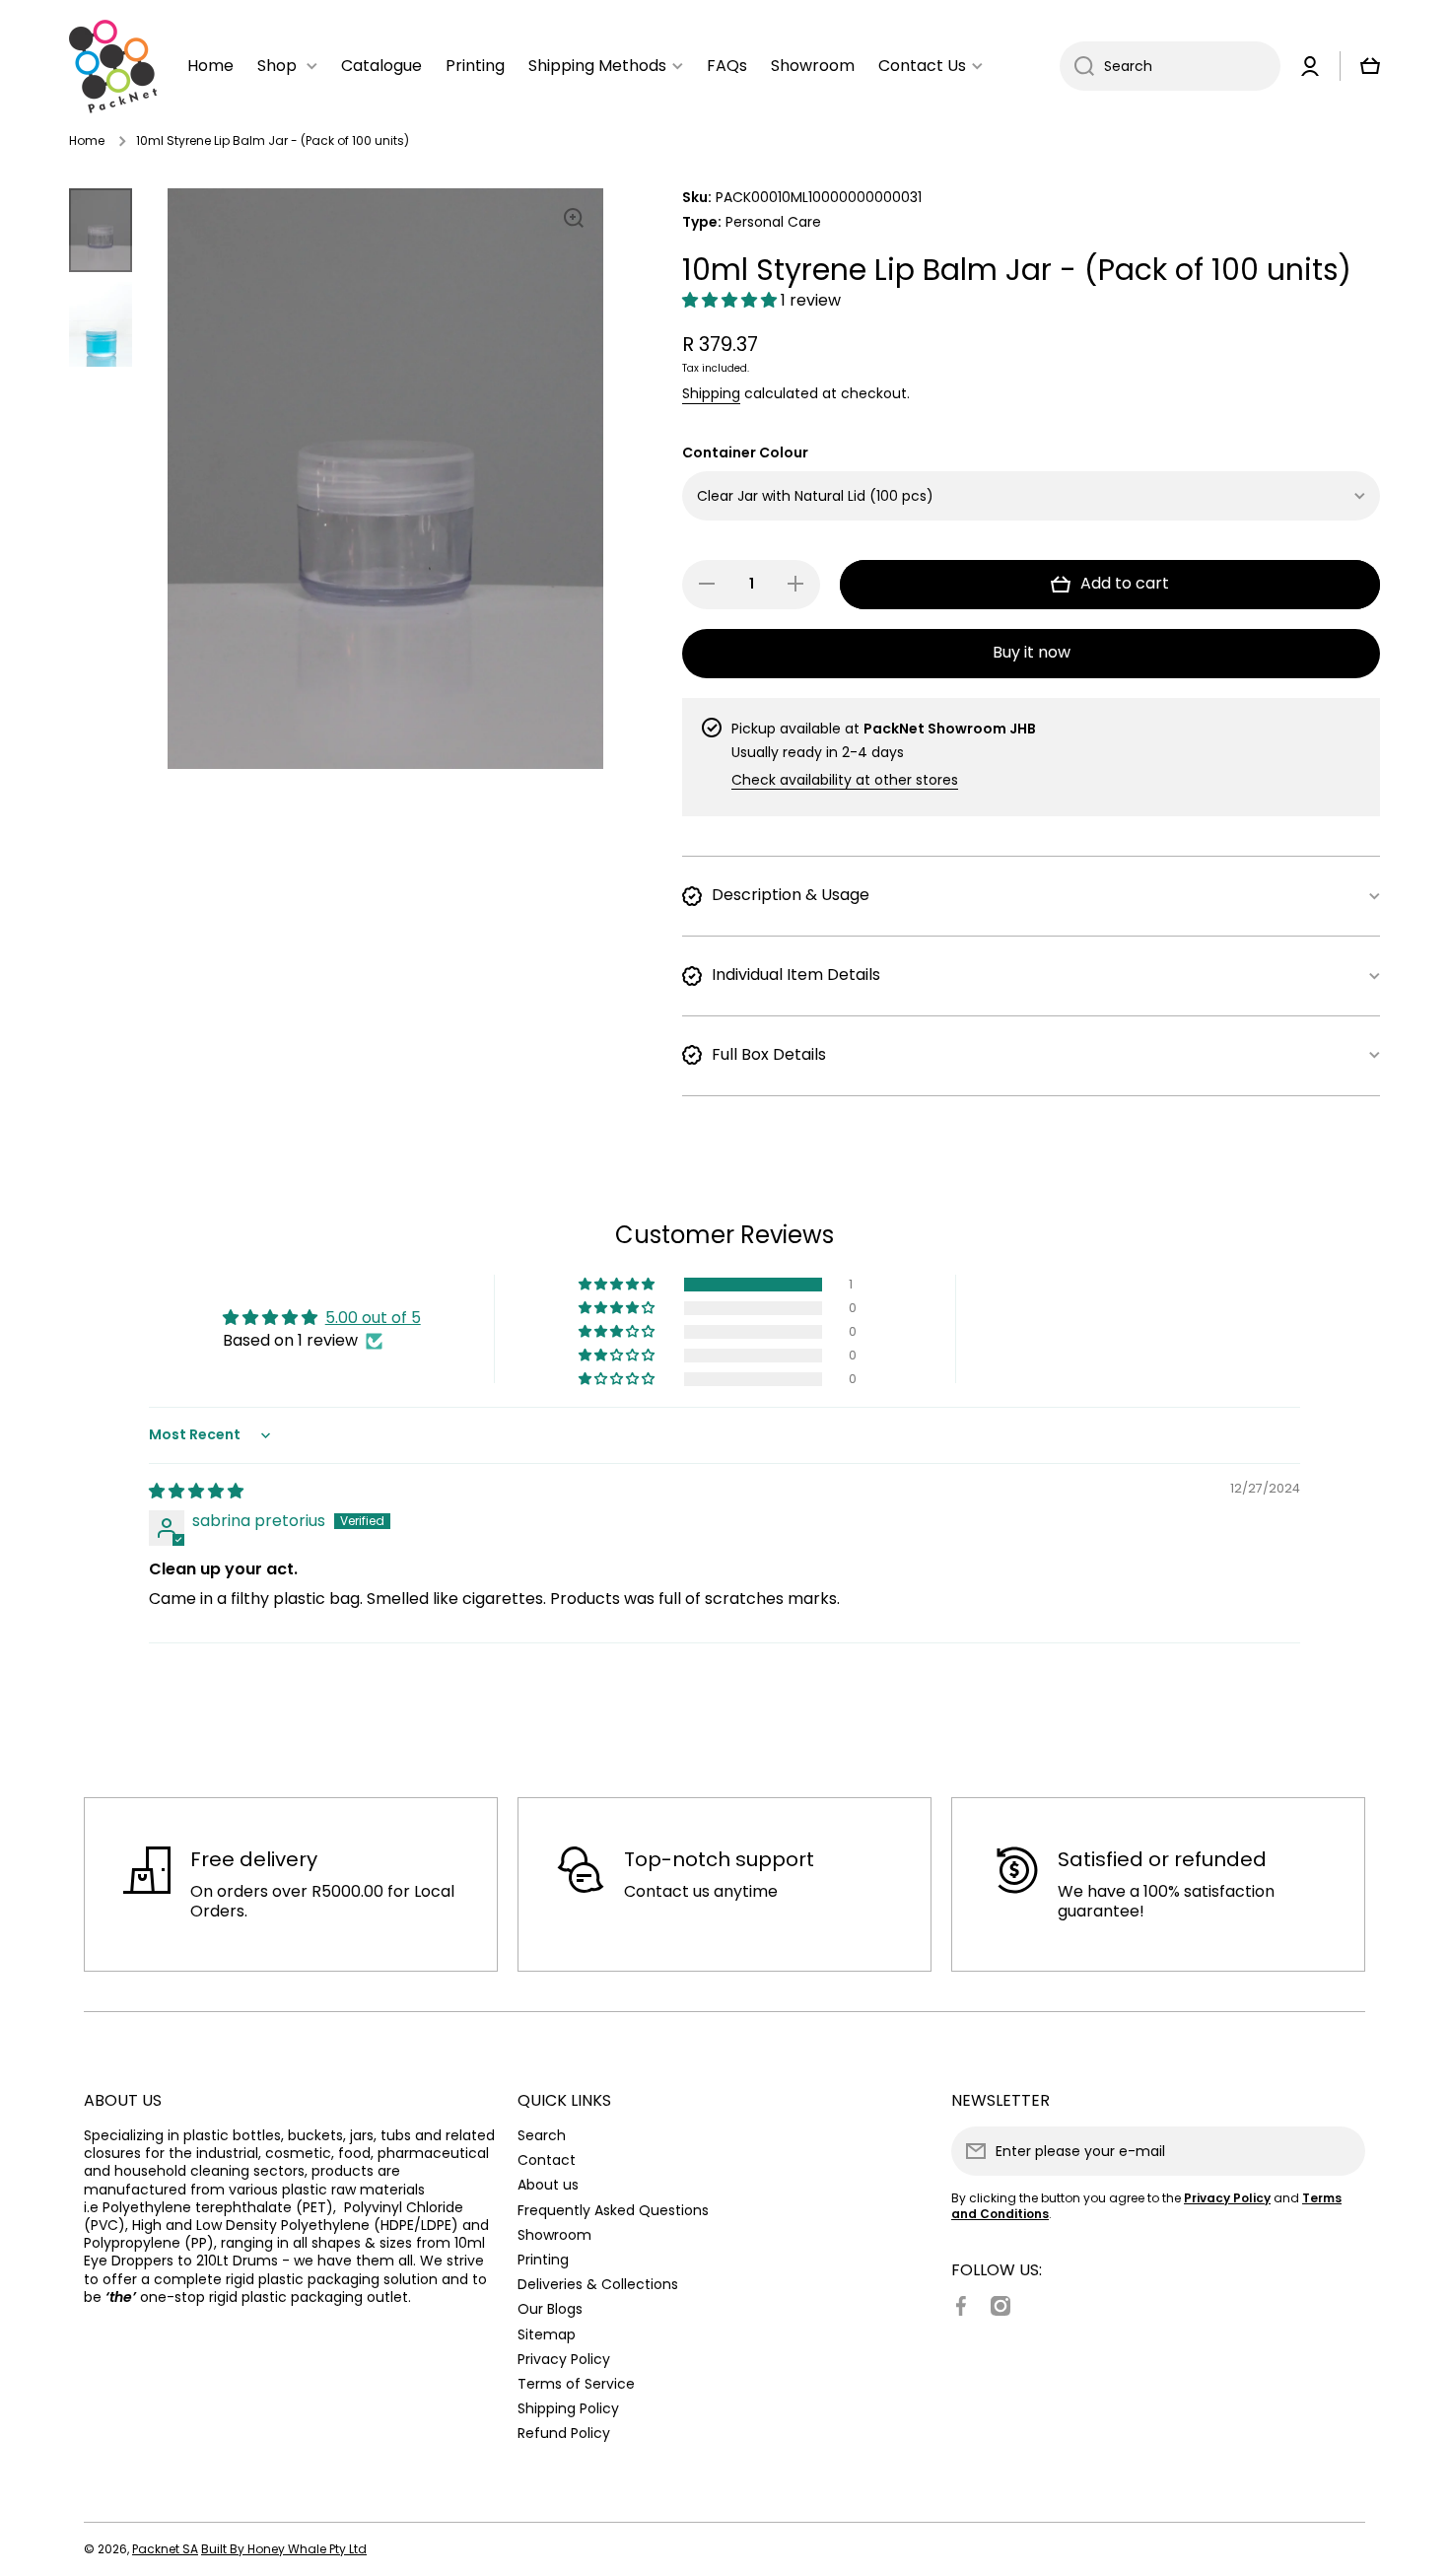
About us (548, 2184)
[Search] (1077, 66)
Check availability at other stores (845, 780)
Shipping (711, 393)
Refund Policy (564, 2433)
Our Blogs (550, 2308)
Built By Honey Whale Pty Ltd (284, 2549)
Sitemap (547, 2334)
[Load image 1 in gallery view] (101, 230)
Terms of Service (576, 2383)
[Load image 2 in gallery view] (101, 324)
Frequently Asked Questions (613, 2210)
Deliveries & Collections (598, 2284)
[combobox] (1170, 66)
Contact (547, 2159)
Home (87, 141)
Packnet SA (165, 2549)
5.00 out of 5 (373, 1318)
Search (542, 2135)
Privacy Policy (564, 2359)
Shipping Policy (568, 2408)
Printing (543, 2259)
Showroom (554, 2234)
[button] (731, 300)
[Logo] (113, 67)
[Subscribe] (1341, 2151)
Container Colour (745, 453)
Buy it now (1032, 652)
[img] (196, 1491)
